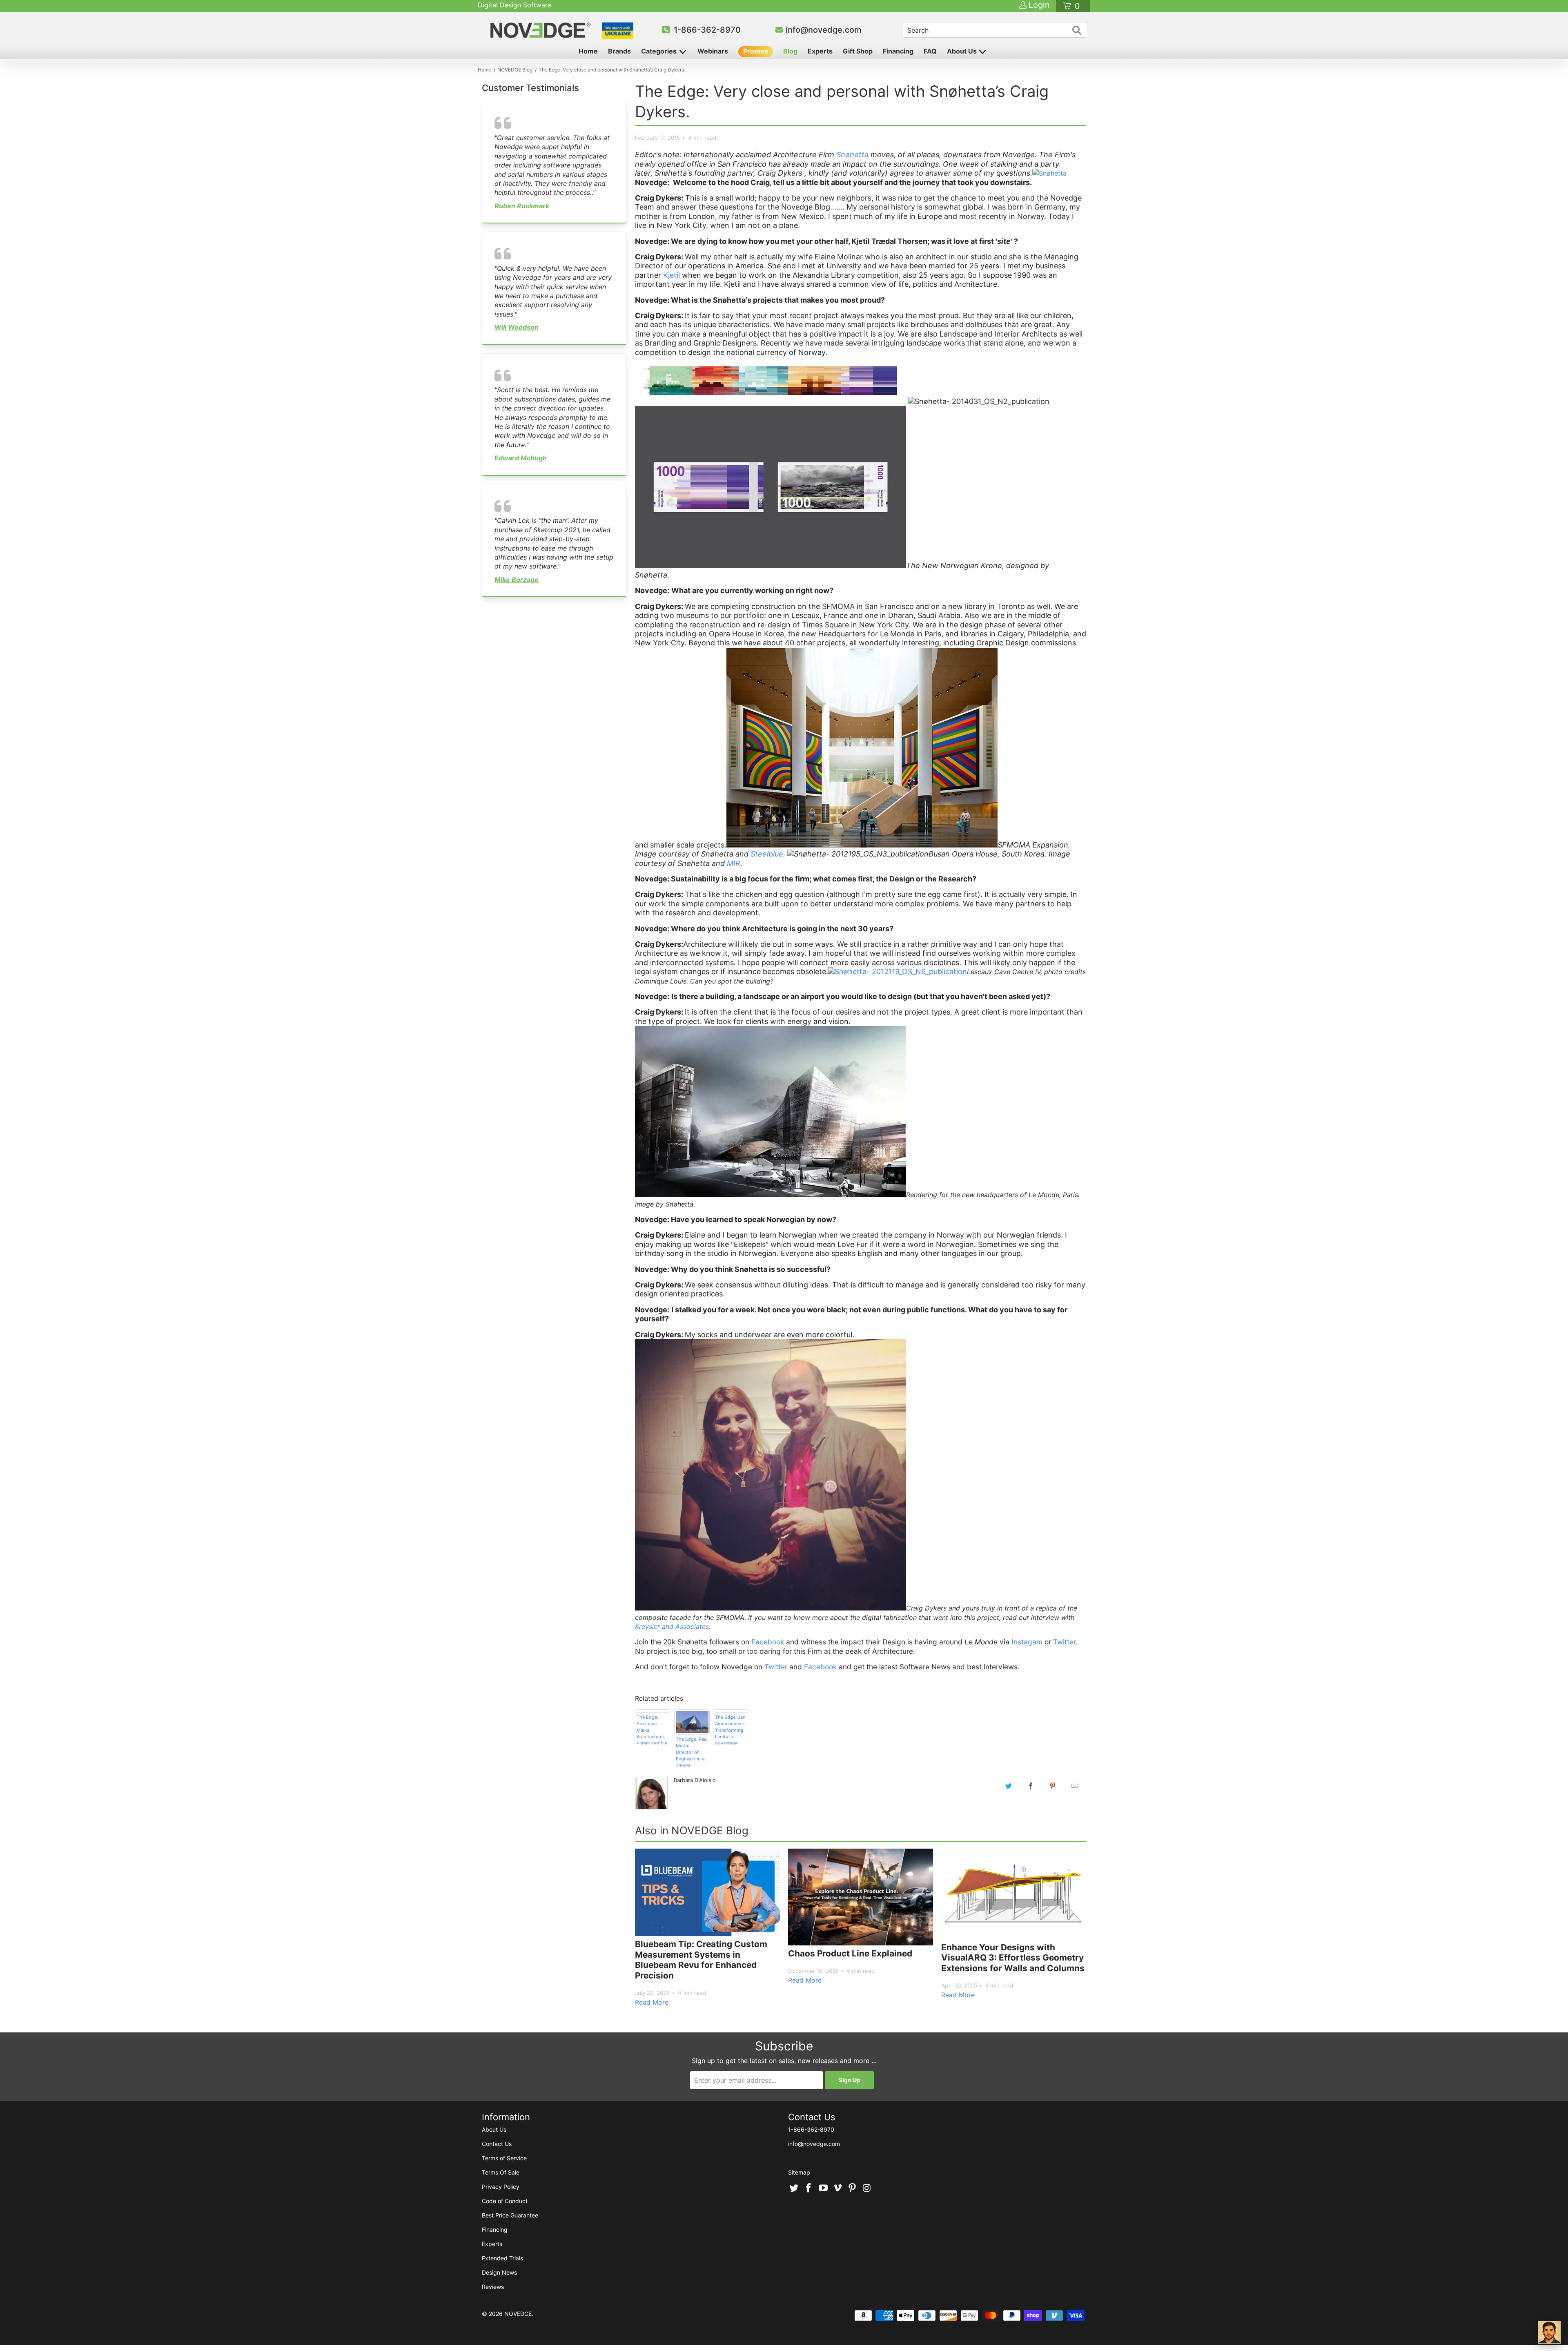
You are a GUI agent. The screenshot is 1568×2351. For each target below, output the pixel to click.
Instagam (1026, 1642)
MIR (734, 863)
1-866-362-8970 (707, 30)
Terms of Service (504, 2158)
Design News (499, 2272)
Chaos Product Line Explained (850, 1953)
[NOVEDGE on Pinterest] (853, 2188)
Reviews (493, 2287)
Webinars (713, 51)
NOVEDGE (518, 2314)
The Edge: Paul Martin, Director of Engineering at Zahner (692, 1751)
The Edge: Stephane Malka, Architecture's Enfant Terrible (652, 1729)
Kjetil (672, 275)
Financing (898, 51)
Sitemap (799, 2172)
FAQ (930, 51)
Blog (790, 51)
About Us (963, 51)
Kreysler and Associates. (673, 1626)
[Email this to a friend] (1075, 1786)
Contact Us (497, 2144)
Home (588, 51)
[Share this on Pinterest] (1053, 1786)
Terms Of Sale (501, 2172)
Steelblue (767, 854)
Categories (660, 51)
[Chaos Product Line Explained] (861, 1897)
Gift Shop (858, 51)
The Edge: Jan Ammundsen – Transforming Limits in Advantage (730, 1729)
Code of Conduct (505, 2201)
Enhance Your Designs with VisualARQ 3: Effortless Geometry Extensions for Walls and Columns (1013, 1958)
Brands (619, 51)
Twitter (1064, 1642)
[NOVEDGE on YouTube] (823, 2188)
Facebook (768, 1642)
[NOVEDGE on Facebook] (809, 2188)
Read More (652, 2002)
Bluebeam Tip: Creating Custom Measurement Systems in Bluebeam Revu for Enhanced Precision (701, 1960)
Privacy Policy (501, 2187)
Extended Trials (502, 2258)
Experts (820, 51)
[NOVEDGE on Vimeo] (838, 2188)
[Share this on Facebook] (1031, 1786)
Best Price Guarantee (510, 2215)
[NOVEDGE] (542, 30)
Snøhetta (852, 155)
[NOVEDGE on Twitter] (794, 2188)
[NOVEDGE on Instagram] (867, 2188)
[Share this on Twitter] (1009, 1786)
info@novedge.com (824, 30)
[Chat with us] (1549, 2332)
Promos (756, 51)
